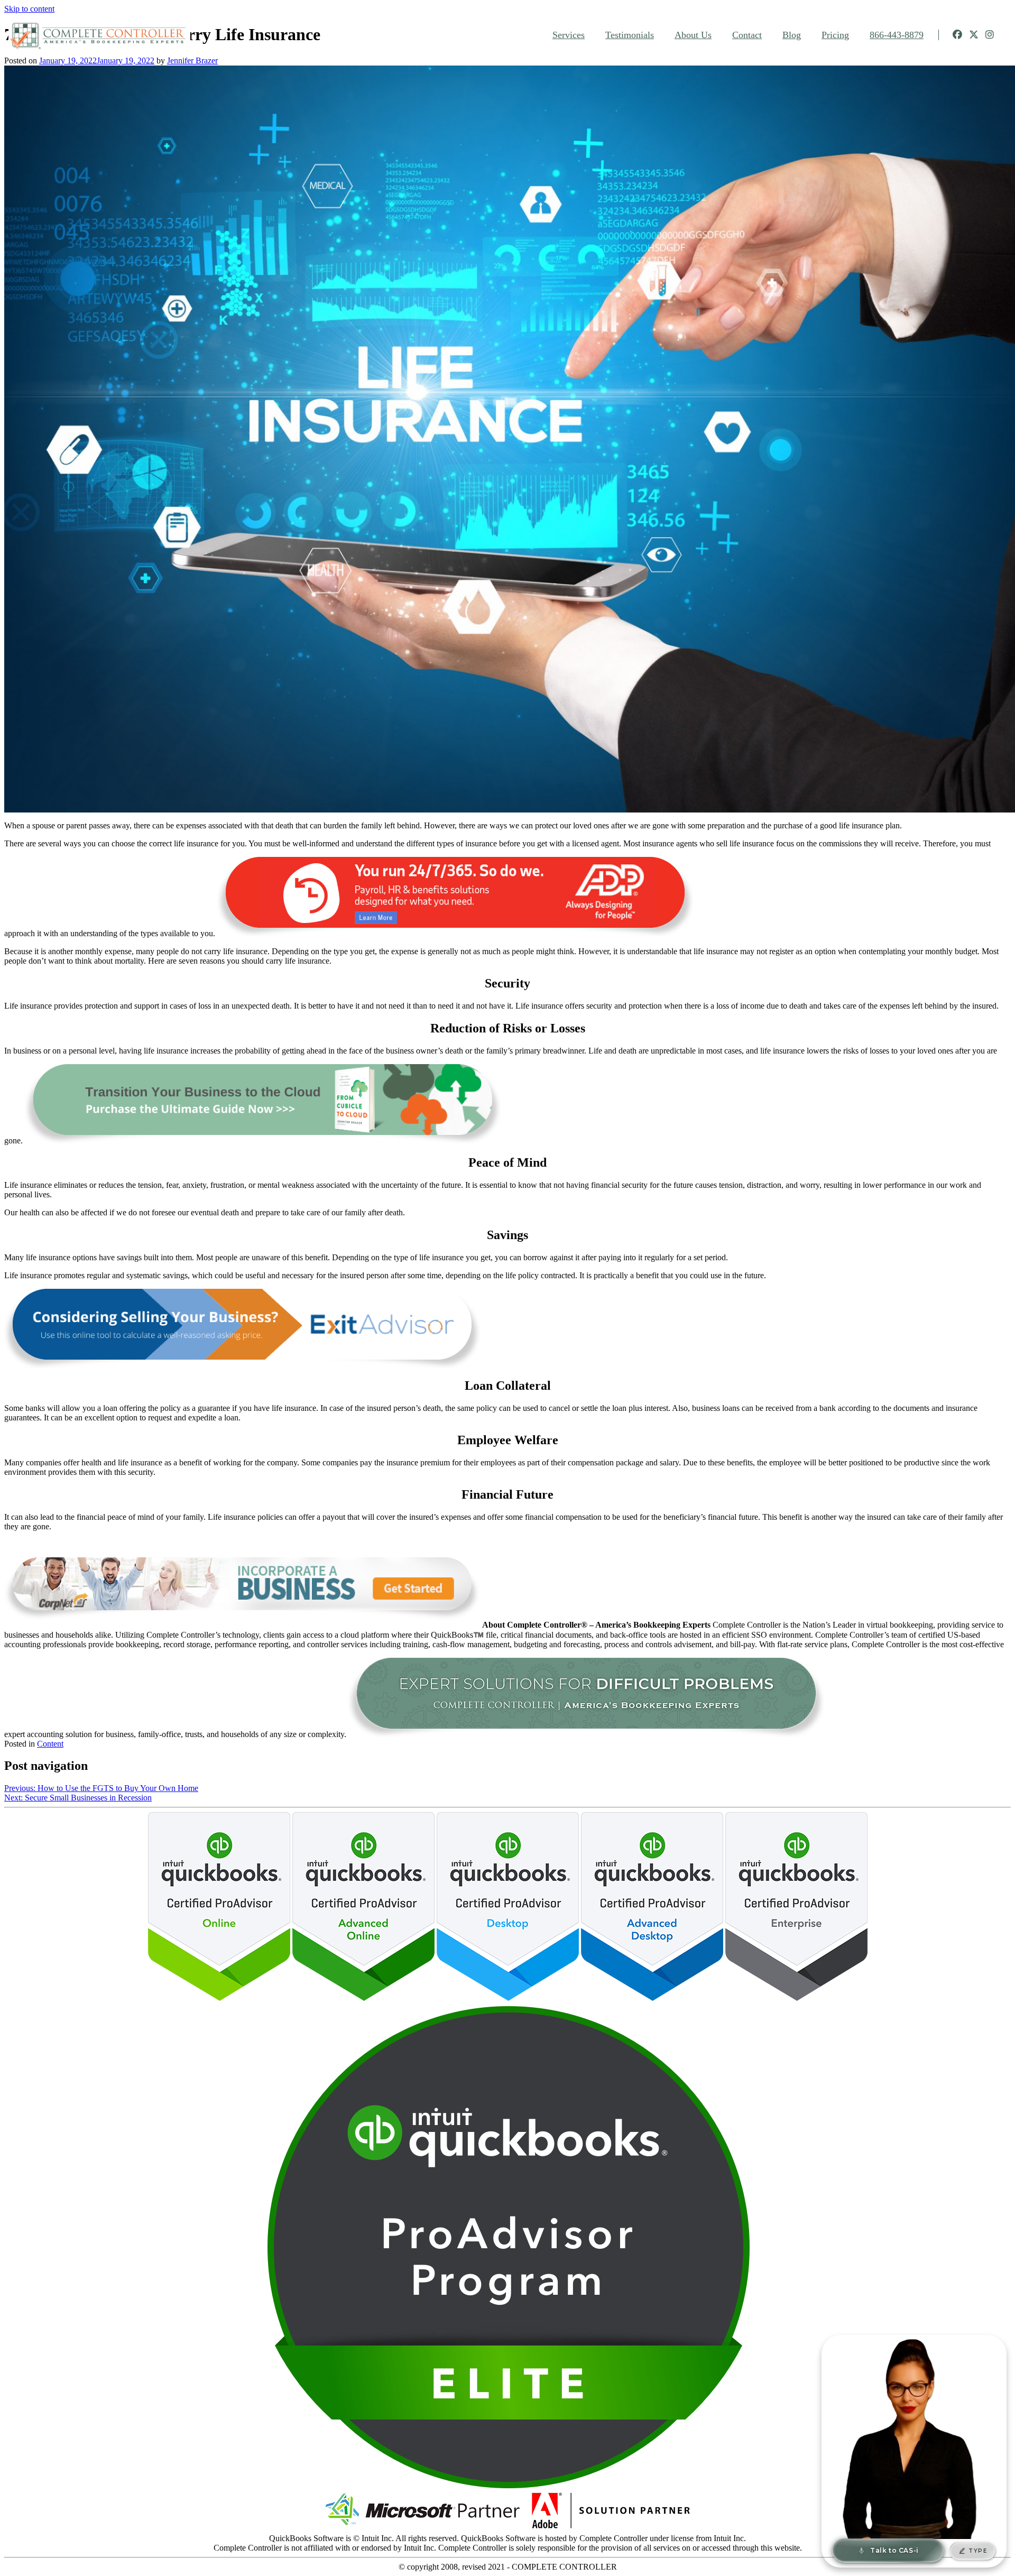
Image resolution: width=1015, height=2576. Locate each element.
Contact (747, 35)
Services (569, 35)
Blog (792, 35)
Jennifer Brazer (192, 61)
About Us (693, 35)
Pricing (835, 35)
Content (50, 1744)
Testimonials (630, 35)
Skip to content (29, 9)
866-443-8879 (897, 35)
